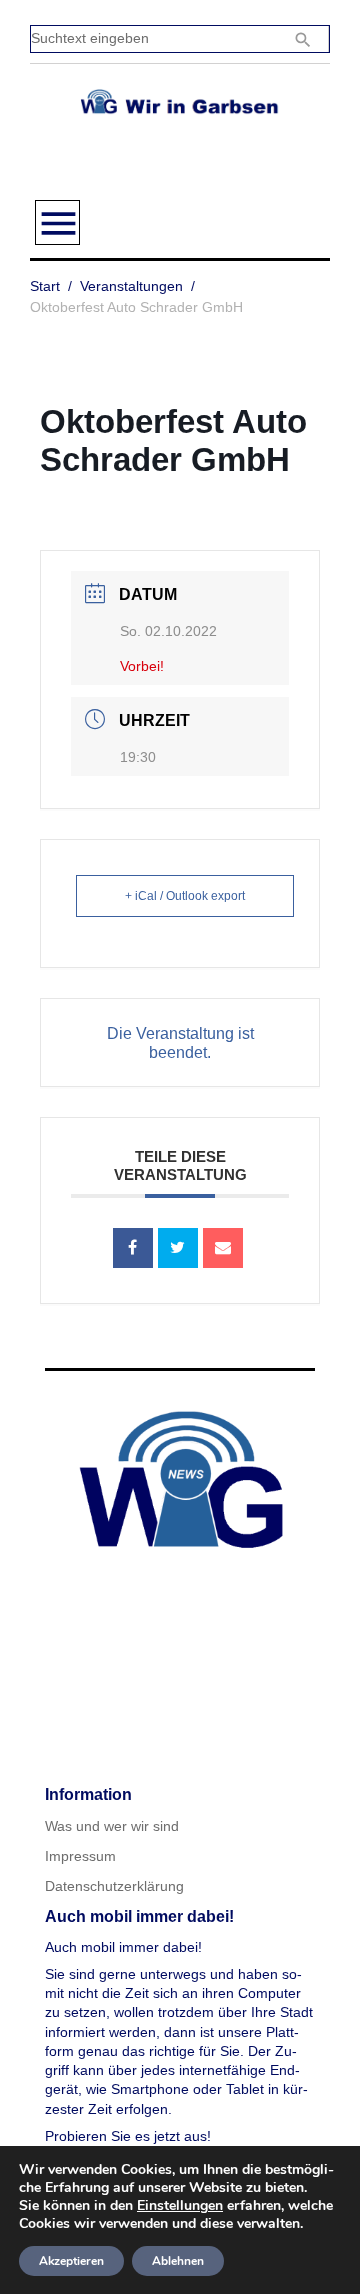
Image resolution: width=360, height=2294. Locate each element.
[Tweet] (178, 1248)
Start (45, 286)
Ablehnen (178, 2261)
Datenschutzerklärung (114, 1886)
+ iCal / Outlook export (185, 896)
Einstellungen (180, 2206)
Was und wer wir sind (112, 1826)
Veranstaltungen (131, 286)
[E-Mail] (223, 1248)
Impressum (80, 1856)
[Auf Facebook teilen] (133, 1248)
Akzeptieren (71, 2261)
